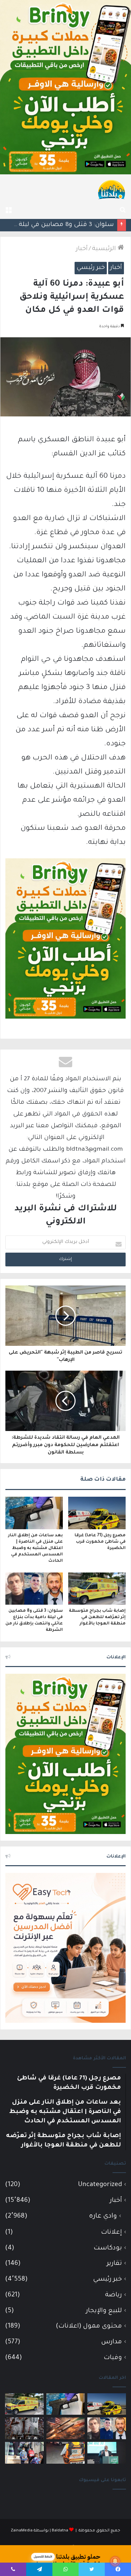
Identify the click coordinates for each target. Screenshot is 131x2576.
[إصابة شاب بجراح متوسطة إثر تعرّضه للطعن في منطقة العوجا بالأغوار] (97, 1589)
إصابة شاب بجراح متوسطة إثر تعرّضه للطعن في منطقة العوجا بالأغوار (97, 1617)
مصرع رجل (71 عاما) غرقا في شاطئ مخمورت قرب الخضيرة (100, 1542)
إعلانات (112, 2232)
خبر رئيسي (91, 268)
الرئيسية (105, 249)
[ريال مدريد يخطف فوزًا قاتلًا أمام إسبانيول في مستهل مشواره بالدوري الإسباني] (24, 2428)
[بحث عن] (123, 211)
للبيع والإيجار (104, 2311)
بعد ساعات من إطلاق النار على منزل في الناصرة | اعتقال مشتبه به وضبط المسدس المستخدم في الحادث (35, 1548)
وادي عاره (103, 2217)
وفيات (113, 2358)
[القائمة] (8, 211)
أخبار (82, 249)
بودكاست (108, 2248)
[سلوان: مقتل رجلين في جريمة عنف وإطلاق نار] (66, 2453)
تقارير (114, 2264)
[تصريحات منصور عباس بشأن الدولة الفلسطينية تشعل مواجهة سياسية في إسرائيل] (107, 2453)
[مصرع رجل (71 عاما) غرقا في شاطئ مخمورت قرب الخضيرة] (97, 1513)
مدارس (112, 2342)
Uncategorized (100, 2185)
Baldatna (60, 2531)
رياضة (114, 2295)
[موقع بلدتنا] (112, 189)
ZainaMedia (22, 2531)
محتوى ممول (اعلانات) (89, 2326)
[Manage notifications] (115, 2561)
